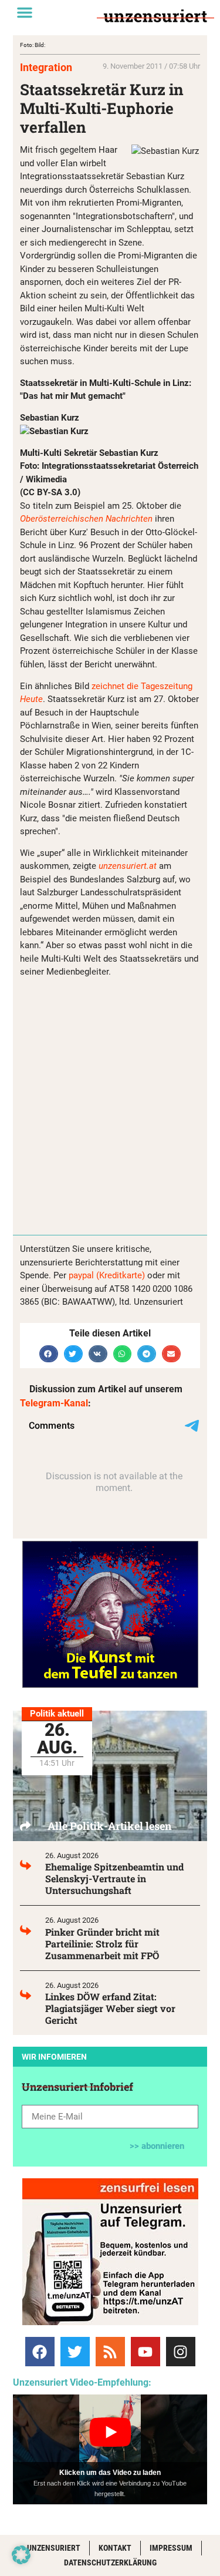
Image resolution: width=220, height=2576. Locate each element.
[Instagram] (181, 2352)
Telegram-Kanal (54, 1403)
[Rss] (110, 2352)
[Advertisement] (110, 1097)
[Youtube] (145, 2352)
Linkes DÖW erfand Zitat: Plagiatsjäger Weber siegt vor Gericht (110, 2008)
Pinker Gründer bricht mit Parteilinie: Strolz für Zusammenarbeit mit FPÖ (102, 1944)
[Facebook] (40, 2352)
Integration (46, 67)
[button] (25, 12)
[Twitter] (75, 2352)
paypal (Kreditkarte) (107, 1275)
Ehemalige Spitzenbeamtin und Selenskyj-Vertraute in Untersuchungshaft (114, 1878)
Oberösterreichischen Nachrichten (86, 519)
